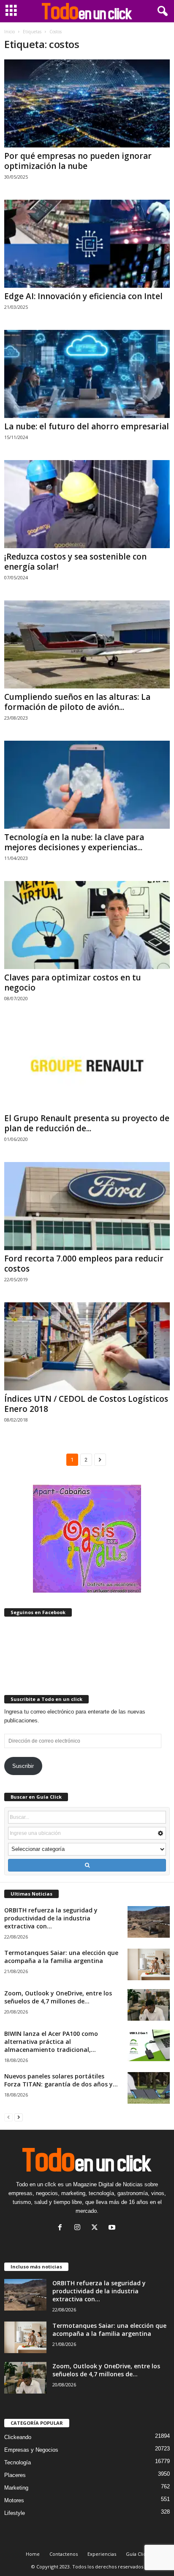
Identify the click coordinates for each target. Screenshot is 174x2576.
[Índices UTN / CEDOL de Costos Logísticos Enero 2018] (87, 1346)
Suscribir (23, 1766)
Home (33, 2554)
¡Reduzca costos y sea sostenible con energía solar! (75, 562)
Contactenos (64, 2554)
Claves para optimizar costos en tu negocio (73, 983)
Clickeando (18, 2437)
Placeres (15, 2475)
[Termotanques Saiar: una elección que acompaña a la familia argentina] (149, 1964)
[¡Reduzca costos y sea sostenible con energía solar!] (87, 504)
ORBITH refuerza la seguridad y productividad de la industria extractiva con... (51, 1918)
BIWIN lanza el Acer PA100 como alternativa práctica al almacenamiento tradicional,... (51, 2042)
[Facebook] (62, 2228)
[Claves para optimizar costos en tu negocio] (87, 925)
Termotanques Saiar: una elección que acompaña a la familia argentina (61, 1957)
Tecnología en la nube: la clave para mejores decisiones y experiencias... (74, 842)
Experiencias (102, 2554)
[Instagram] (79, 2228)
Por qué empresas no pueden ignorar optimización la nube (78, 161)
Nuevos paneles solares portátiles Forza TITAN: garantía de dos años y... (61, 2080)
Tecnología (18, 2462)
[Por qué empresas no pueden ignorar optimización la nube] (87, 103)
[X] (97, 2228)
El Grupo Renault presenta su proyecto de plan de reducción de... (87, 1123)
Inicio (10, 32)
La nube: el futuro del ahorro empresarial (87, 426)
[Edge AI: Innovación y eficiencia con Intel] (87, 244)
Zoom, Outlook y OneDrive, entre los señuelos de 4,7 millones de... (58, 1997)
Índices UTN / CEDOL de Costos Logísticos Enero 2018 (86, 1404)
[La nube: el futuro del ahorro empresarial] (87, 374)
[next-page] (19, 2117)
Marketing (16, 2488)
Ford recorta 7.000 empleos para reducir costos (84, 1264)
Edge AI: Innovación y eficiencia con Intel (83, 296)
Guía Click (137, 2554)
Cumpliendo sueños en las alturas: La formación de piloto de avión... (77, 702)
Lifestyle (15, 2513)
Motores (14, 2500)
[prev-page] (8, 2117)
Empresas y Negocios (31, 2450)
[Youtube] (113, 2228)
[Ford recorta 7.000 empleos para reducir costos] (87, 1206)
